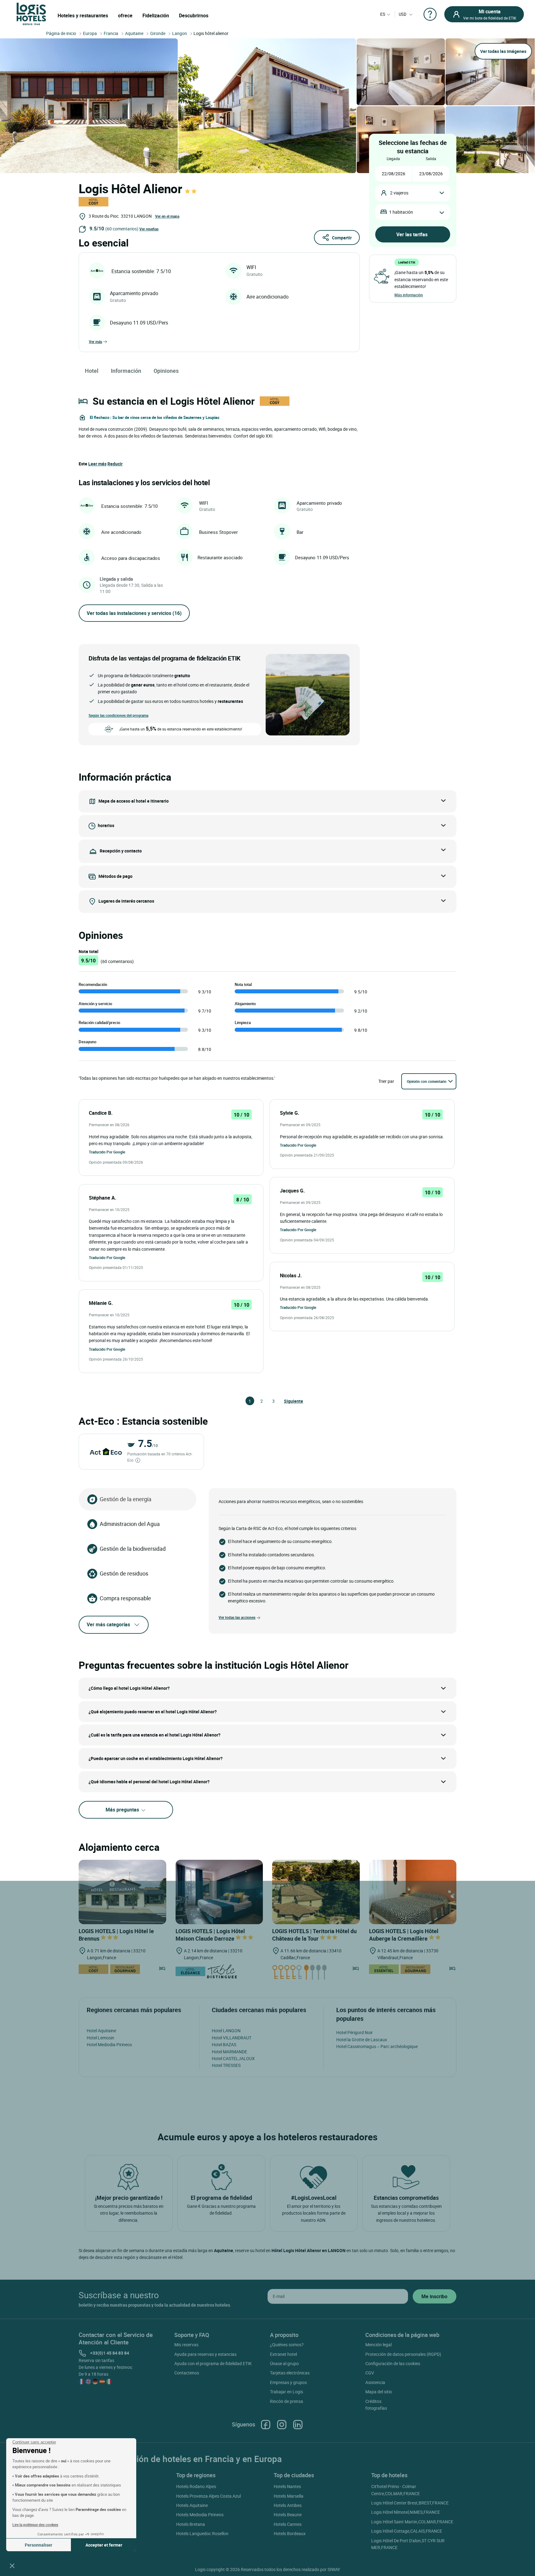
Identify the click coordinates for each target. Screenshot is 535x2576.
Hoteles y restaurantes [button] (83, 15)
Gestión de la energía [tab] (126, 1499)
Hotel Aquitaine (101, 2031)
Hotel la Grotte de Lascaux (362, 2040)
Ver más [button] (96, 342)
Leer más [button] (97, 464)
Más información (409, 295)
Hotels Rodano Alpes (196, 2486)
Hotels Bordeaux (290, 2533)
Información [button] (126, 371)
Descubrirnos (194, 15)
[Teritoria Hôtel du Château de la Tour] (316, 1892)
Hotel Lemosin (100, 2038)
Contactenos (187, 2373)
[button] (12, 2565)
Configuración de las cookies (393, 2363)
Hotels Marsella (289, 2496)
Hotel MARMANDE (229, 2052)
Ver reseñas (149, 229)
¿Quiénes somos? (287, 2345)
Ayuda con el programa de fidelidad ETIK (213, 2363)
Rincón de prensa (287, 2401)
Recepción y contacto (121, 850)
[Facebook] (266, 2424)
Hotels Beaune (288, 2515)
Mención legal (378, 2345)
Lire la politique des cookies (35, 2525)
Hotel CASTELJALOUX (233, 2058)
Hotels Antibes (288, 2505)
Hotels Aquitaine (192, 2505)
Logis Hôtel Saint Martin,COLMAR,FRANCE (412, 2522)
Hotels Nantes (287, 2486)
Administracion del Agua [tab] (130, 1524)
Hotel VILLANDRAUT (232, 2038)
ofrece (125, 15)
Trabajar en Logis (287, 2392)
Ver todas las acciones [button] (237, 1617)
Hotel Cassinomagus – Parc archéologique (377, 2046)
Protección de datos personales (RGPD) (403, 2354)
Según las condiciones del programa (118, 715)
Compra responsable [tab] (125, 1598)
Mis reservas (186, 2345)
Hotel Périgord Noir (354, 2032)
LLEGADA (393, 159)
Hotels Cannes (288, 2524)
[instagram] (282, 2424)
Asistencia (375, 2382)
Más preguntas (123, 1810)
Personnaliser (39, 2545)
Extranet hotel (283, 2354)
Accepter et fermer (104, 2545)
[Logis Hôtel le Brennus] (122, 1892)
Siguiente (287, 1401)
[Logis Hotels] (31, 13)
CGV (370, 2373)
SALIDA (431, 159)
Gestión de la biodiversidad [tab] (133, 1549)
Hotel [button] (92, 371)
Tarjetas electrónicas (290, 2373)
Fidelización (156, 15)
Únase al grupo (284, 2363)
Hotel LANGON (226, 2031)
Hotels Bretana (191, 2524)
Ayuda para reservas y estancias (205, 2354)
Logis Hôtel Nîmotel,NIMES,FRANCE (406, 2512)
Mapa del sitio (379, 2392)
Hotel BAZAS (224, 2044)
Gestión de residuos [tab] (124, 1573)
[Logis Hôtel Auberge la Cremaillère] (413, 1892)
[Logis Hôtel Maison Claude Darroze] (219, 1892)
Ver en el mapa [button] (167, 216)
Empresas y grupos (288, 2382)
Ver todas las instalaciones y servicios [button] (134, 613)
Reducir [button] (115, 464)
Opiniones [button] (166, 371)
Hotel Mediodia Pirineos (109, 2044)
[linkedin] (298, 2424)
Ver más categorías (108, 1624)
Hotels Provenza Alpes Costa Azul (209, 2496)
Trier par (386, 1081)
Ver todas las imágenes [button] (503, 51)
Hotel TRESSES (226, 2065)
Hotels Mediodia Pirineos (200, 2515)
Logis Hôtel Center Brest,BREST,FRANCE (410, 2503)
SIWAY (334, 2569)
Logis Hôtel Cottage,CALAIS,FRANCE (407, 2531)
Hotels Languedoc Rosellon (202, 2533)
